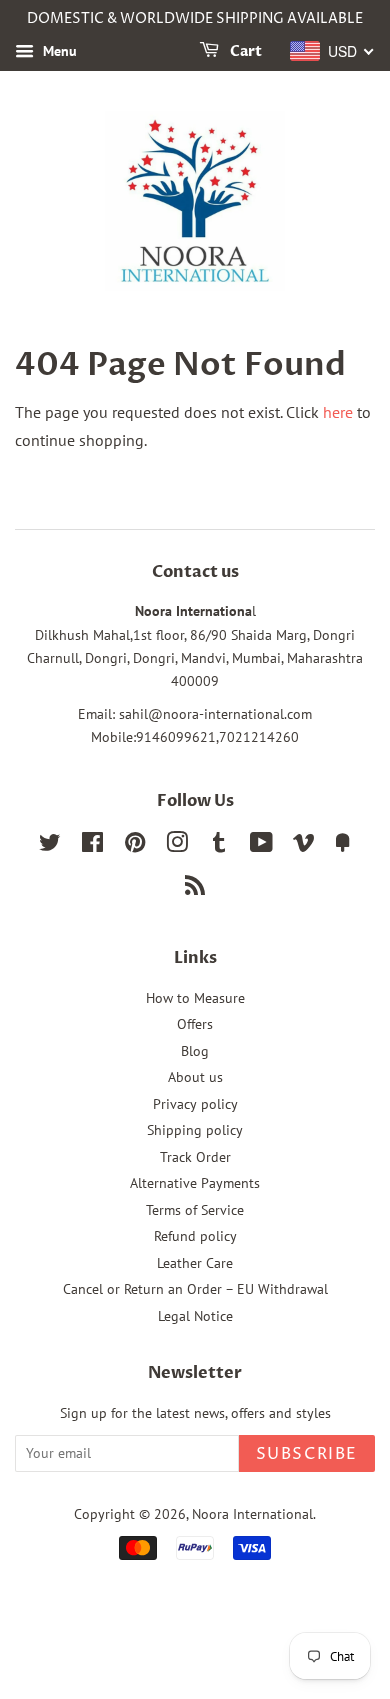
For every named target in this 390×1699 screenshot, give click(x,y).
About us (195, 1077)
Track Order (195, 1157)
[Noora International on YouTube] (261, 846)
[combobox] (332, 51)
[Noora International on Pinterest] (135, 846)
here (338, 412)
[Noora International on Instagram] (177, 846)
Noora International (252, 1514)
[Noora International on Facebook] (92, 846)
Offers (195, 1024)
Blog (195, 1051)
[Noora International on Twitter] (50, 846)
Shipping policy (195, 1130)
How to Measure (195, 998)
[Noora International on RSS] (195, 889)
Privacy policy (195, 1104)
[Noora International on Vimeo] (304, 846)
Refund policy (195, 1236)
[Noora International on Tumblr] (219, 846)
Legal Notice (195, 1316)
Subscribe (307, 1454)
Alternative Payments (195, 1183)
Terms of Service (195, 1210)
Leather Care (195, 1263)
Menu (58, 51)
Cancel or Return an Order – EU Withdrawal (195, 1289)
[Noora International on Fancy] (343, 846)
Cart (244, 51)
